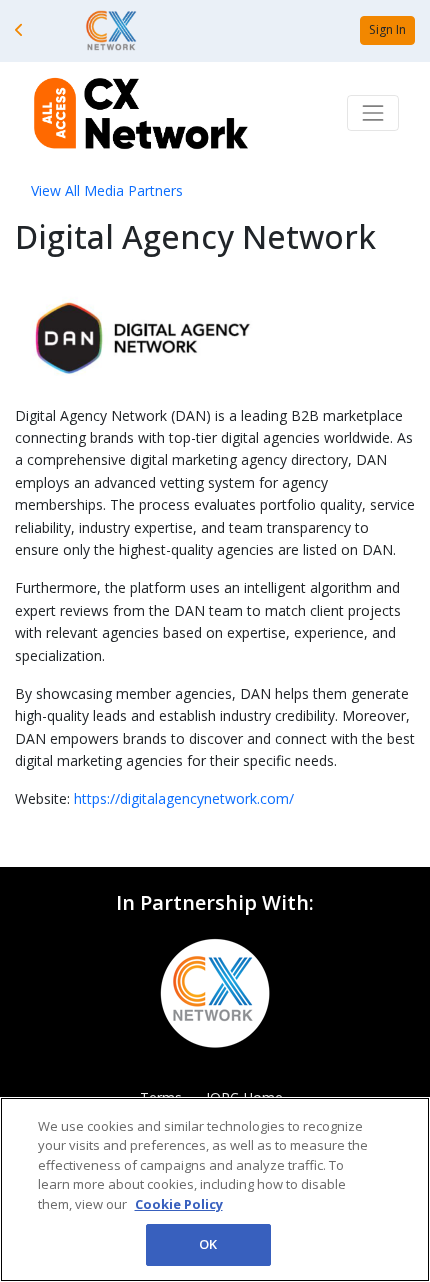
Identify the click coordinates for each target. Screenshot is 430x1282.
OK (208, 1244)
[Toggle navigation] (373, 113)
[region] (215, 1189)
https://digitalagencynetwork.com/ (184, 798)
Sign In (387, 29)
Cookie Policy (179, 1204)
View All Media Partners (107, 190)
